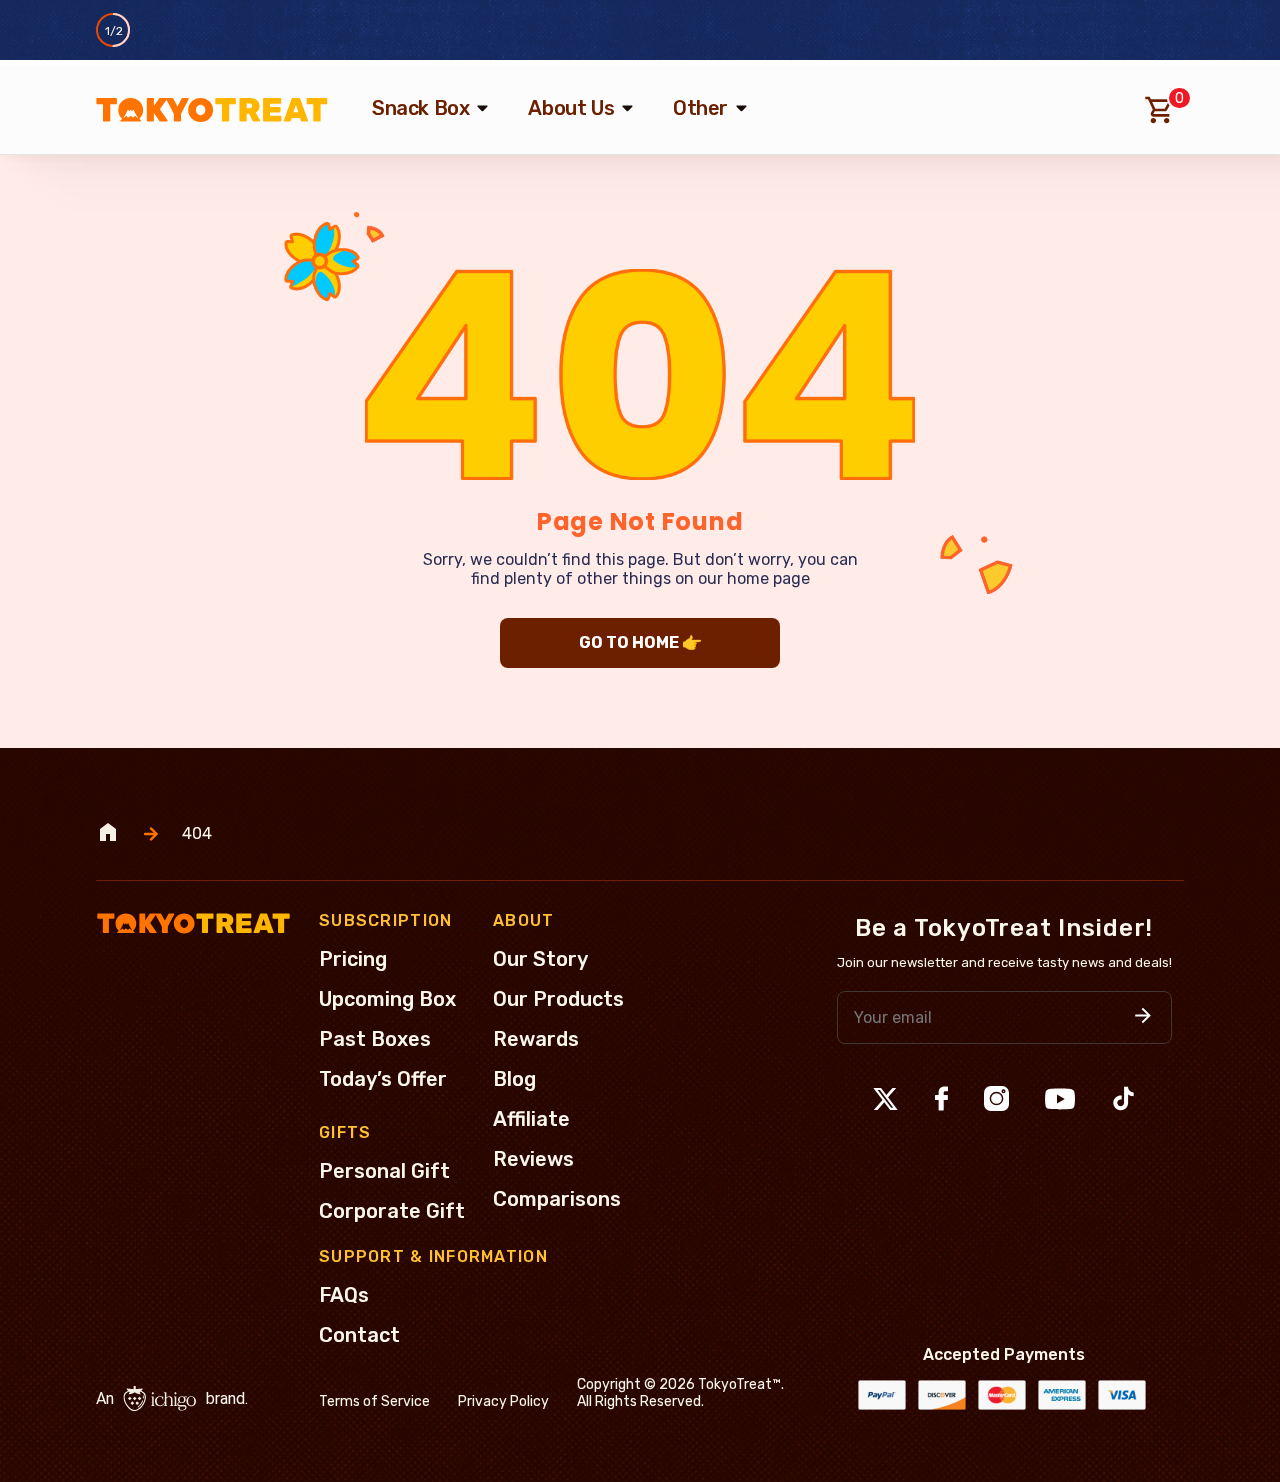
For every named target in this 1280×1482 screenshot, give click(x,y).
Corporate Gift (392, 1211)
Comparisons (557, 1199)
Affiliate (531, 1119)
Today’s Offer (383, 1079)
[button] (1143, 1017)
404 (197, 834)
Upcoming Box (387, 999)
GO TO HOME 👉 (640, 642)
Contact (359, 1335)
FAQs (344, 1295)
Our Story (540, 959)
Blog (514, 1079)
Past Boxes (375, 1039)
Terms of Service (374, 1401)
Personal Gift (384, 1171)
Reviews (533, 1159)
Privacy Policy (503, 1401)
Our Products (558, 999)
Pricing (353, 959)
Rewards (536, 1039)
